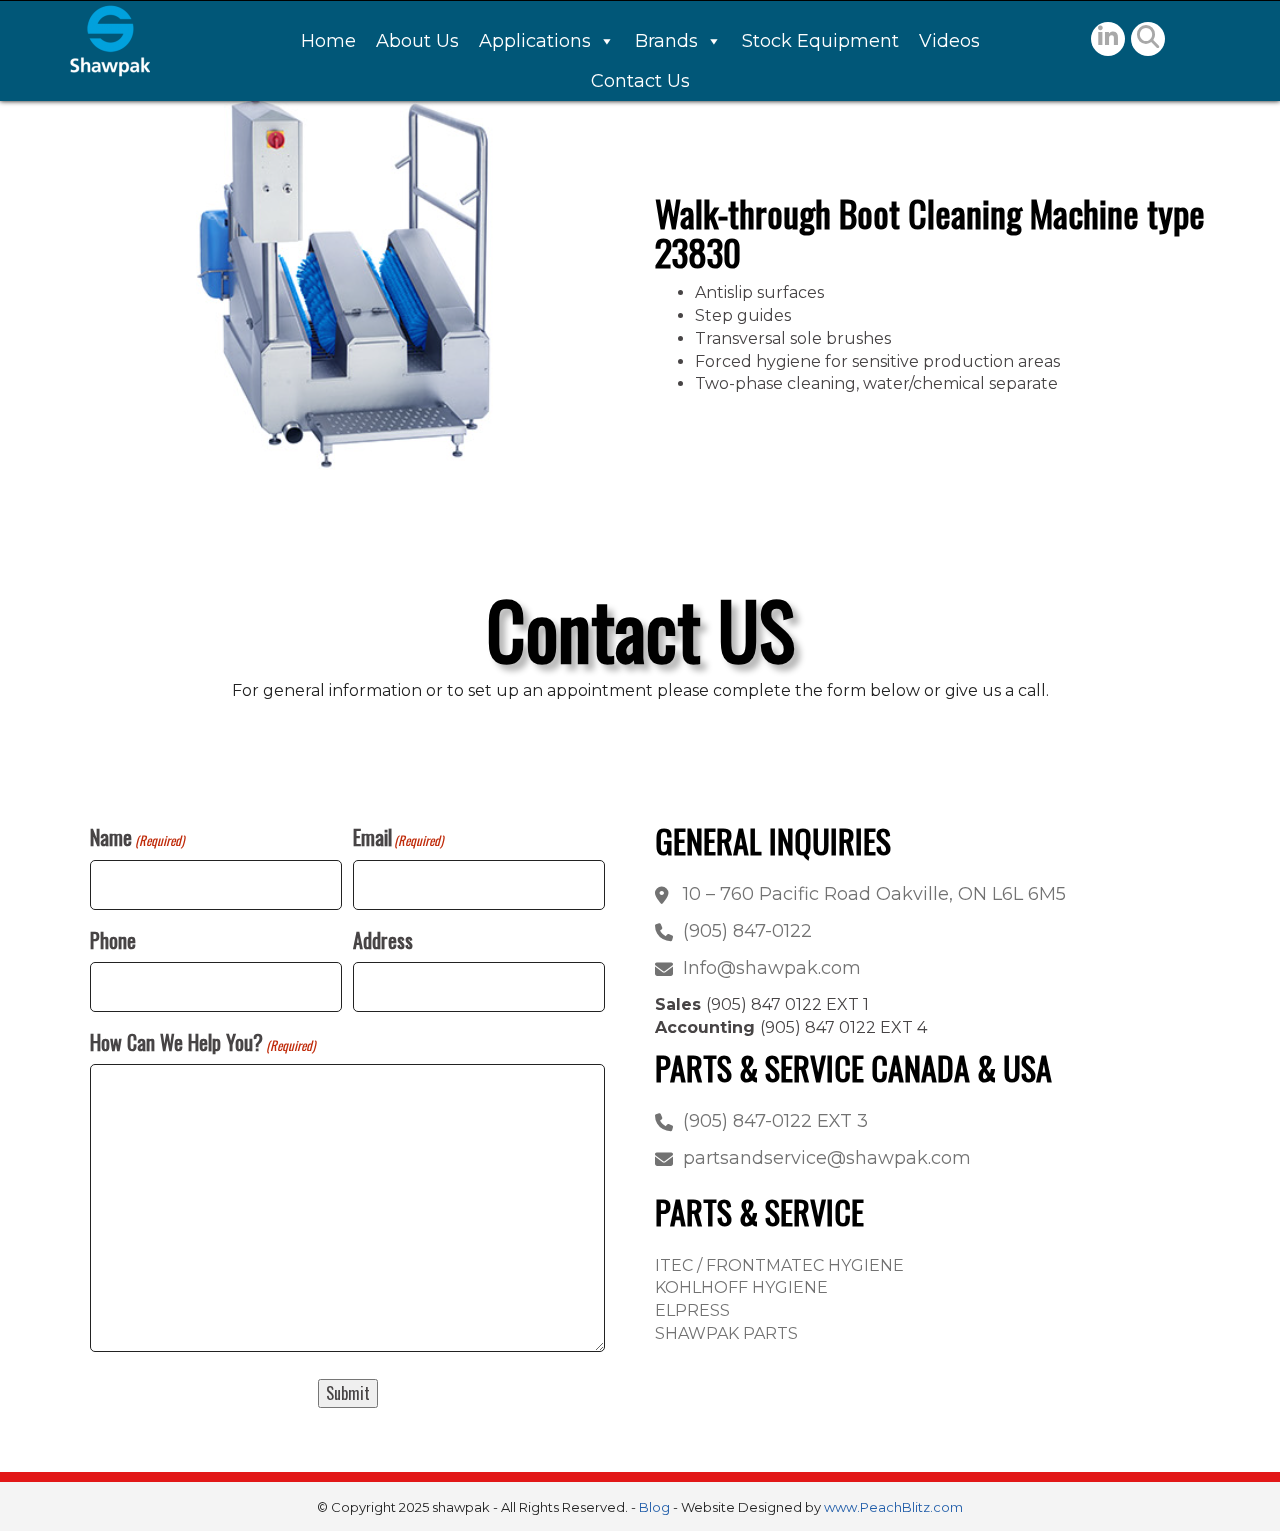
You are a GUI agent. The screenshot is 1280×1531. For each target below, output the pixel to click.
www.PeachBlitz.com (893, 1507)
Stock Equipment (820, 41)
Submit (348, 1393)
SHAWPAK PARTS (726, 1333)
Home (328, 41)
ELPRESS (692, 1310)
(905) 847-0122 (747, 931)
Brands (666, 41)
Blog (654, 1507)
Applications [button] (535, 41)
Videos (949, 41)
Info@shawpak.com (772, 968)
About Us (417, 41)
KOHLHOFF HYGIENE (741, 1287)
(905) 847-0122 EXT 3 (775, 1121)
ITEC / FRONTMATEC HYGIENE (779, 1265)
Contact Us (640, 81)
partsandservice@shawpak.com (827, 1158)
